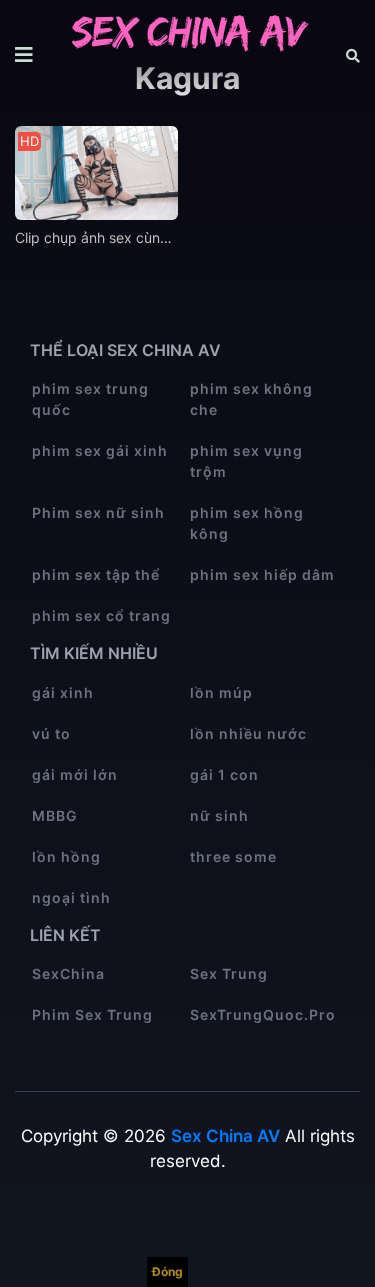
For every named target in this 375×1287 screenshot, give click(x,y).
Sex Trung (229, 973)
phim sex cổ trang (101, 615)
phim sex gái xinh (100, 450)
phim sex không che (251, 399)
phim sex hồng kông (247, 523)
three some (233, 856)
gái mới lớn (75, 774)
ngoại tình (71, 897)
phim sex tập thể (96, 574)
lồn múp (221, 692)
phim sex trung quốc (90, 399)
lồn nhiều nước (248, 733)
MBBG (55, 815)
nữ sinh (219, 815)
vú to (51, 733)
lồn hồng (66, 856)
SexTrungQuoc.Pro (263, 1014)
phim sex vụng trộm (246, 461)
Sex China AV (225, 1136)
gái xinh (63, 692)
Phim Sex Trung (92, 1014)
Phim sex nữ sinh (98, 512)
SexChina (68, 973)
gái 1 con (224, 774)
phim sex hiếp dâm (262, 574)
